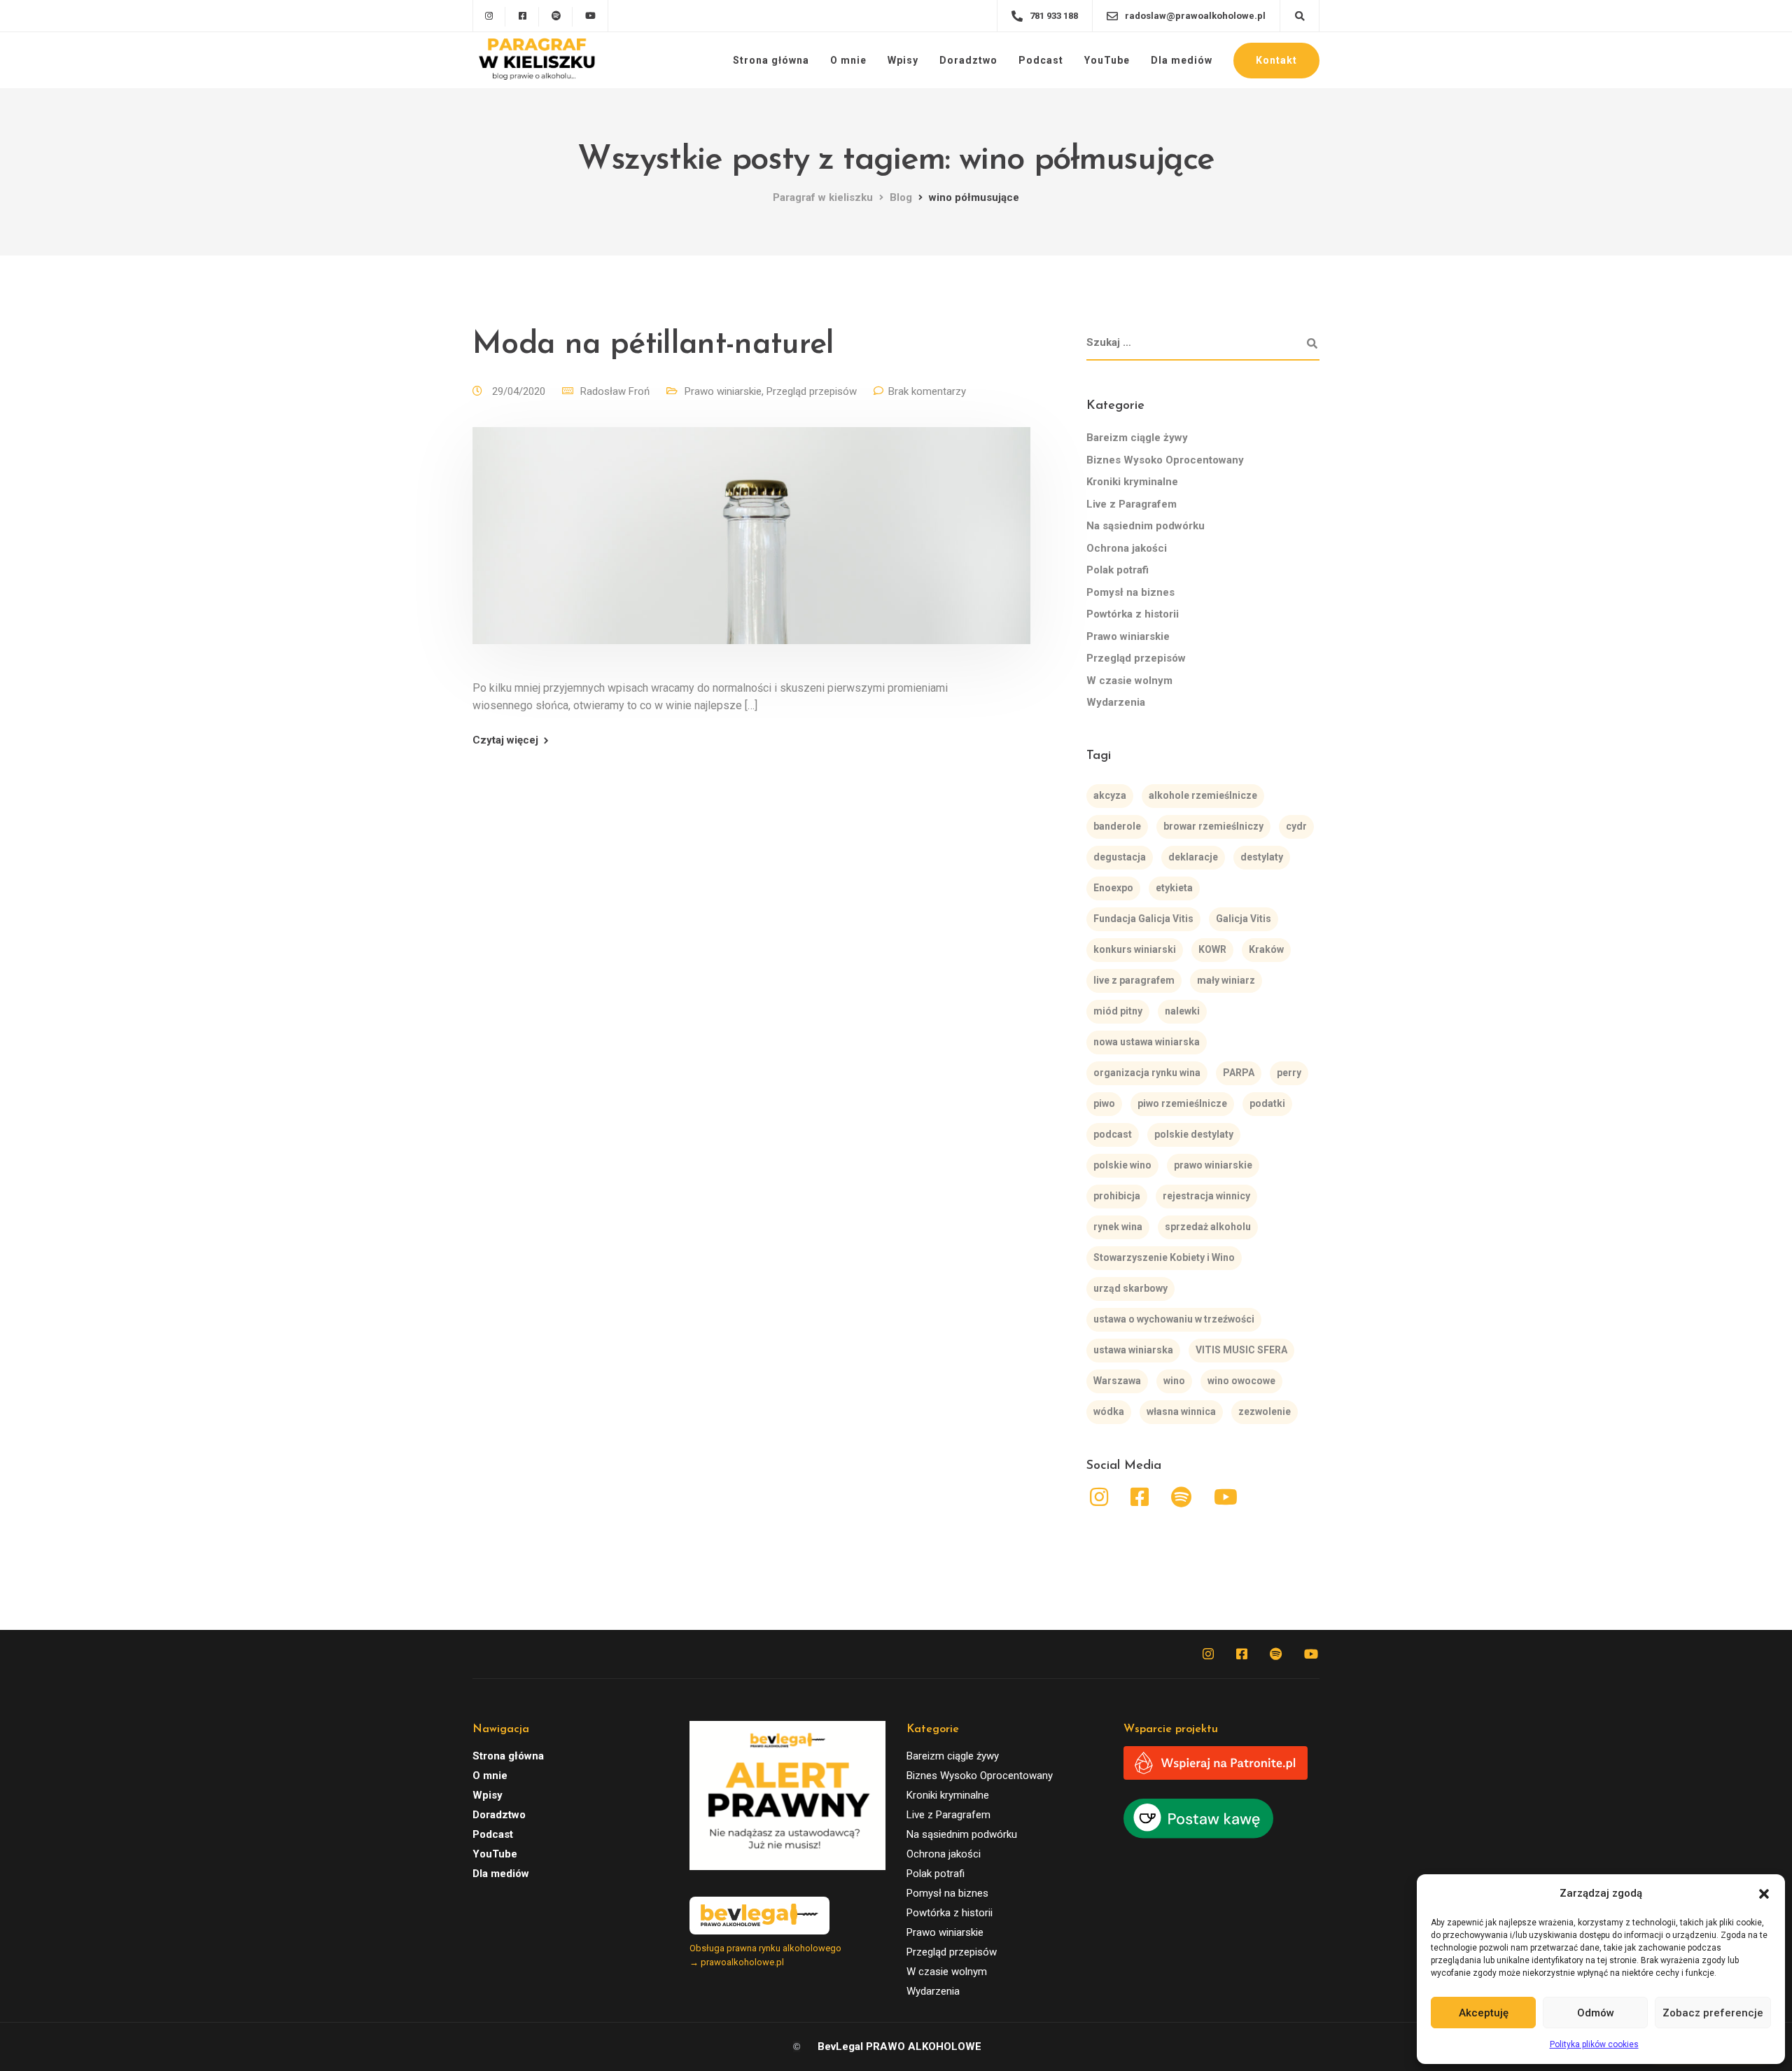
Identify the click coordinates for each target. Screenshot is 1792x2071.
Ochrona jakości (1127, 548)
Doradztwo (968, 60)
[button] (1764, 1894)
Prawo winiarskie (723, 391)
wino (1174, 1381)
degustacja (1120, 857)
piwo (1104, 1103)
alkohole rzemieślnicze (1203, 795)
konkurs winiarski (1135, 949)
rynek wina (1118, 1227)
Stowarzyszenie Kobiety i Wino (1164, 1257)
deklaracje (1193, 857)
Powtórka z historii (1133, 614)
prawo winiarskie (1213, 1165)
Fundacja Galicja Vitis (1143, 919)
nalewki (1182, 1011)
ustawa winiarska (1133, 1350)
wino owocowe (1241, 1381)
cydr (1296, 826)
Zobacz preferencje (1713, 2013)
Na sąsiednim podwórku (1146, 526)
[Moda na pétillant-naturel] (751, 552)
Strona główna (771, 60)
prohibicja (1117, 1196)
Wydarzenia (1116, 702)
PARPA (1239, 1073)
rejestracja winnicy (1206, 1196)
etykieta (1174, 888)
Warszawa (1117, 1381)
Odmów (1596, 2013)
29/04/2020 (520, 391)
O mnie (848, 60)
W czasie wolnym (1129, 681)
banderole (1117, 826)
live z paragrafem (1134, 980)
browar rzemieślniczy (1213, 826)
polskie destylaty (1194, 1134)
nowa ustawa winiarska (1147, 1042)
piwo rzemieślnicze (1182, 1103)
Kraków (1266, 949)
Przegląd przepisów (812, 391)
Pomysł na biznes (1130, 592)
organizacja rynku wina (1147, 1073)
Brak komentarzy (927, 391)
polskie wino (1122, 1165)
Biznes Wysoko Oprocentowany (1165, 460)
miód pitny (1118, 1011)
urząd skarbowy (1130, 1288)
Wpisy (903, 60)
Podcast (1041, 60)
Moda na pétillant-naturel (653, 345)
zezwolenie (1265, 1411)
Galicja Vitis (1244, 919)
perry (1289, 1073)
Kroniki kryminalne (1132, 482)
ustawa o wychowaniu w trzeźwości (1174, 1319)
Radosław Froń (615, 391)
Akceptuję (1484, 2013)
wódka (1109, 1411)
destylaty (1262, 857)
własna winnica (1181, 1411)
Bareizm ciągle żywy (1137, 438)
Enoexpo (1113, 888)
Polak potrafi (1118, 570)
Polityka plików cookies (1594, 2044)
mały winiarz (1226, 980)
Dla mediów (1182, 60)
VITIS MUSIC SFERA (1241, 1350)
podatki (1267, 1103)
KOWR (1212, 949)
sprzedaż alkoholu (1208, 1227)
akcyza (1110, 795)
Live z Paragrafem (1132, 504)
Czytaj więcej (505, 740)
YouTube (1107, 60)
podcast (1113, 1134)
